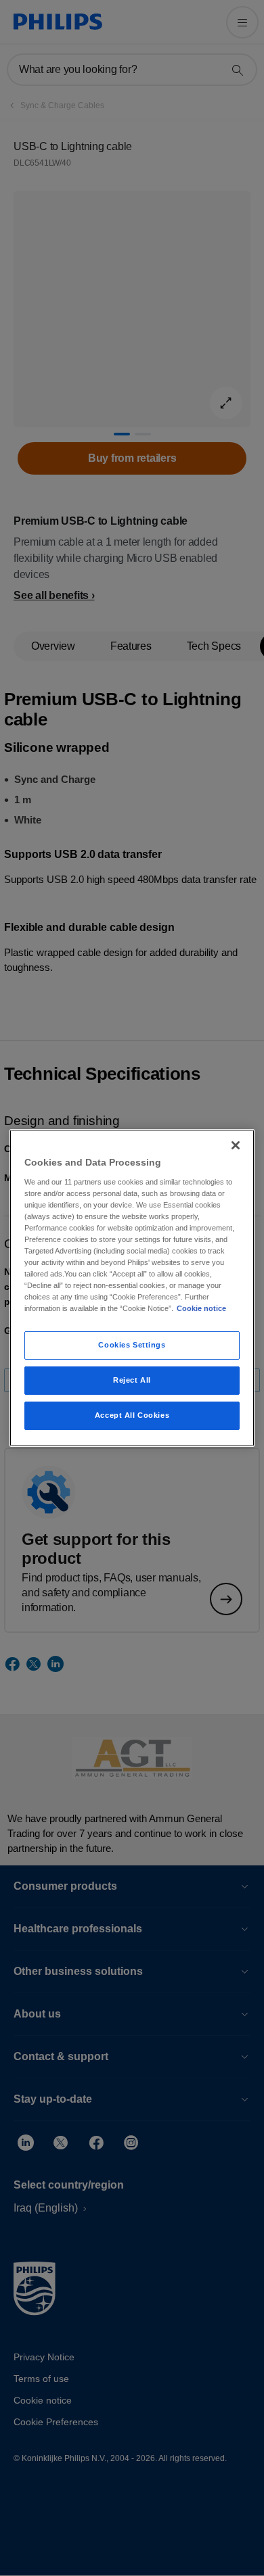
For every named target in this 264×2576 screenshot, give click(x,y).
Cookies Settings (132, 1345)
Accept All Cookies (132, 1415)
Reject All (132, 1380)
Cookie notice (201, 1308)
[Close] (236, 1145)
